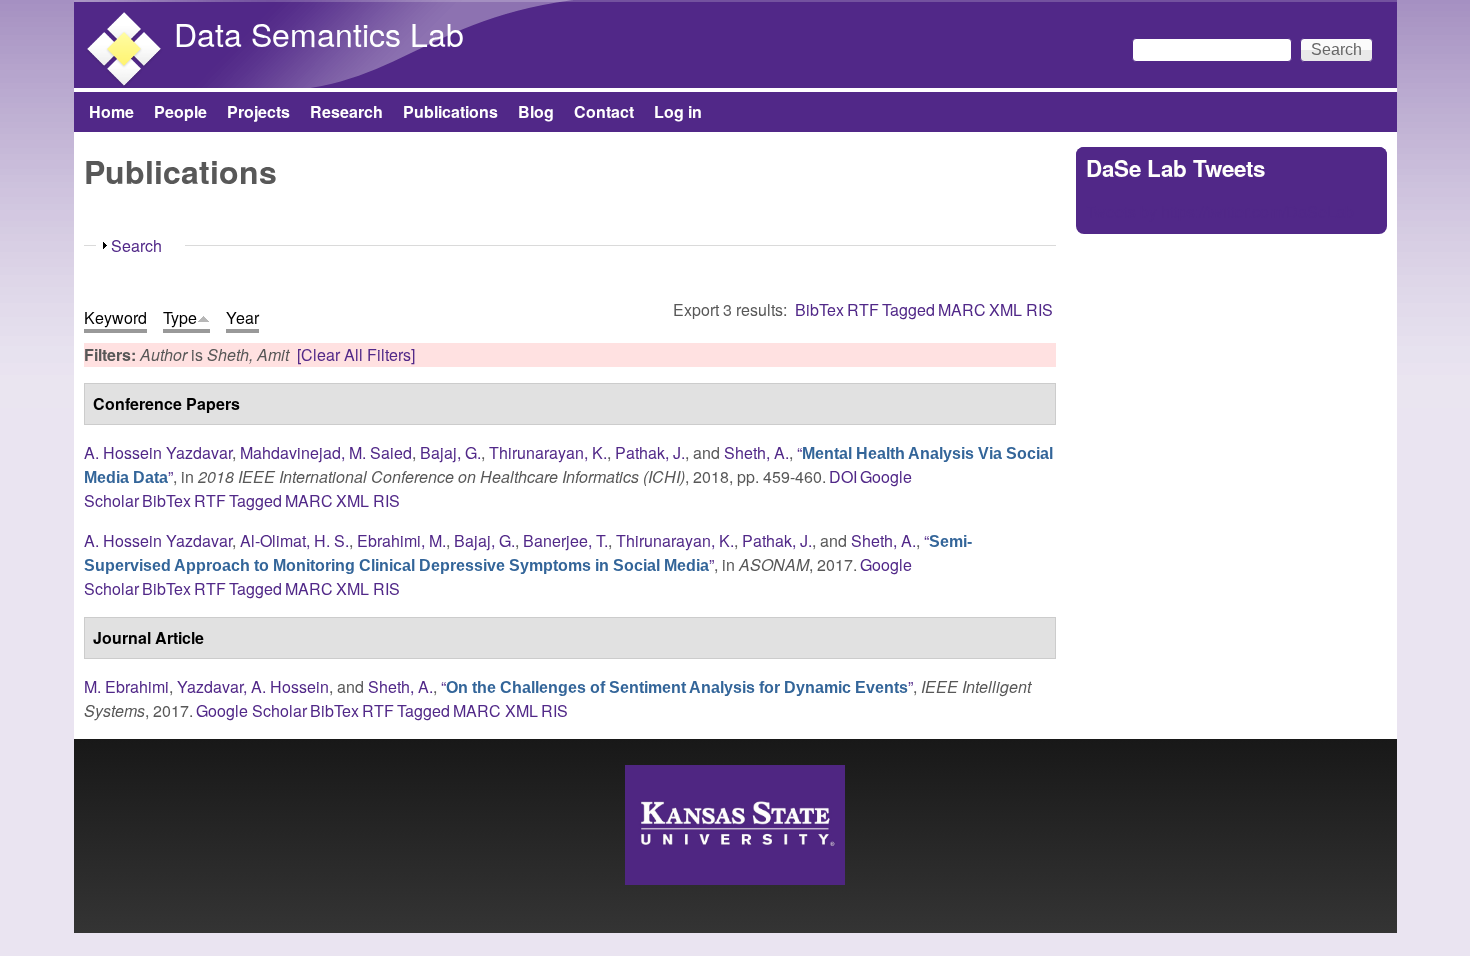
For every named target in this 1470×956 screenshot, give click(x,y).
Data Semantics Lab (319, 33)
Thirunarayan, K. (548, 452)
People (180, 111)
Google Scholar (251, 710)
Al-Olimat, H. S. (294, 540)
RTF (863, 309)
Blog (536, 111)
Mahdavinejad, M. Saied (326, 452)
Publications (450, 111)
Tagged (908, 309)
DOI (843, 476)
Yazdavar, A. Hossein (253, 686)
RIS (1039, 309)
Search (136, 245)
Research (346, 111)
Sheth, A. (756, 452)
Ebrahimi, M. (401, 540)
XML (1005, 309)
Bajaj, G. (450, 452)
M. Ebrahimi (126, 686)
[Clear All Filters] (356, 354)
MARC (962, 309)
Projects (258, 111)
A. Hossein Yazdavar (158, 452)
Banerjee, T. (565, 540)
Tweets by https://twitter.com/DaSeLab (1220, 211)
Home (111, 111)
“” (528, 552)
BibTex (819, 309)
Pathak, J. (650, 452)
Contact (604, 111)
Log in (678, 111)
